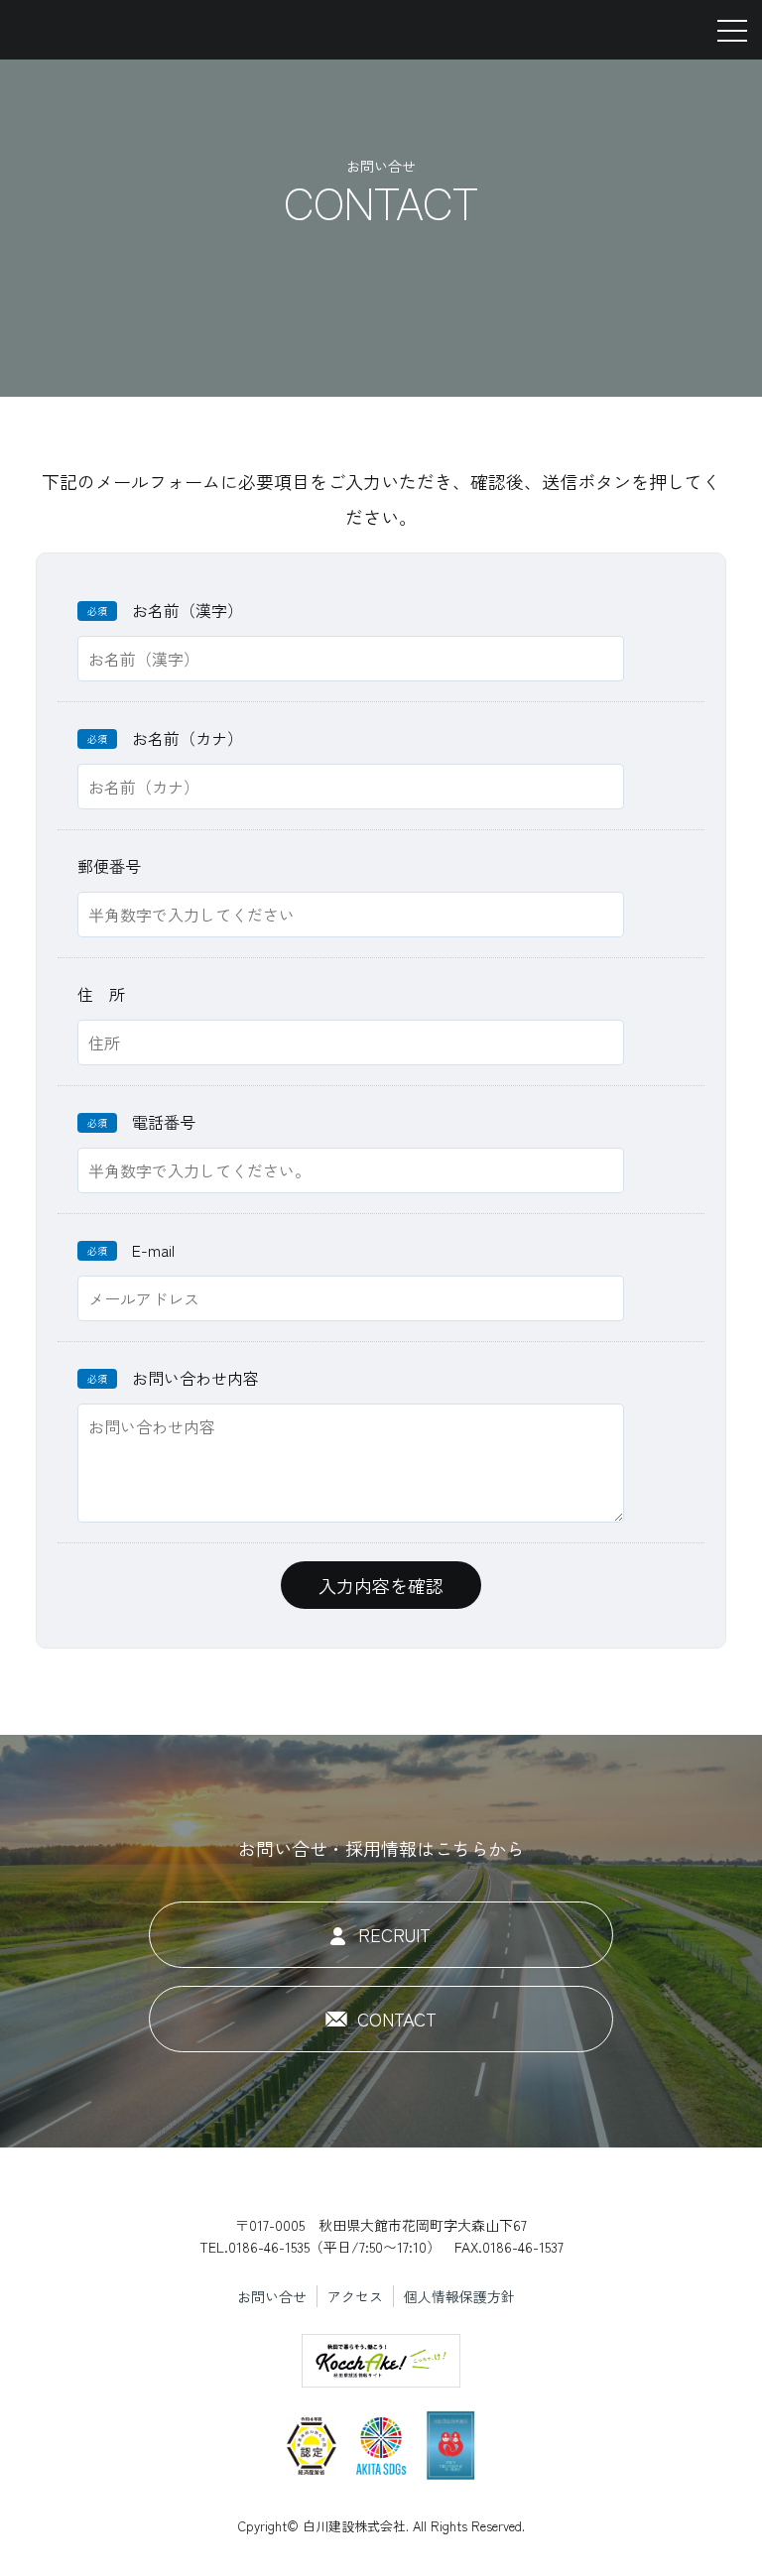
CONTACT (397, 2019)
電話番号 (141, 1122)
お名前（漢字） (165, 610)
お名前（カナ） (165, 738)
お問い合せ (272, 2296)
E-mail (131, 1250)
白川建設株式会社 (102, 30)
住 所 (101, 994)
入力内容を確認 (381, 1585)
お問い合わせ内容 (173, 1378)
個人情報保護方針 (459, 2296)
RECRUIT (394, 1934)
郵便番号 (109, 866)
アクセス (355, 2296)
